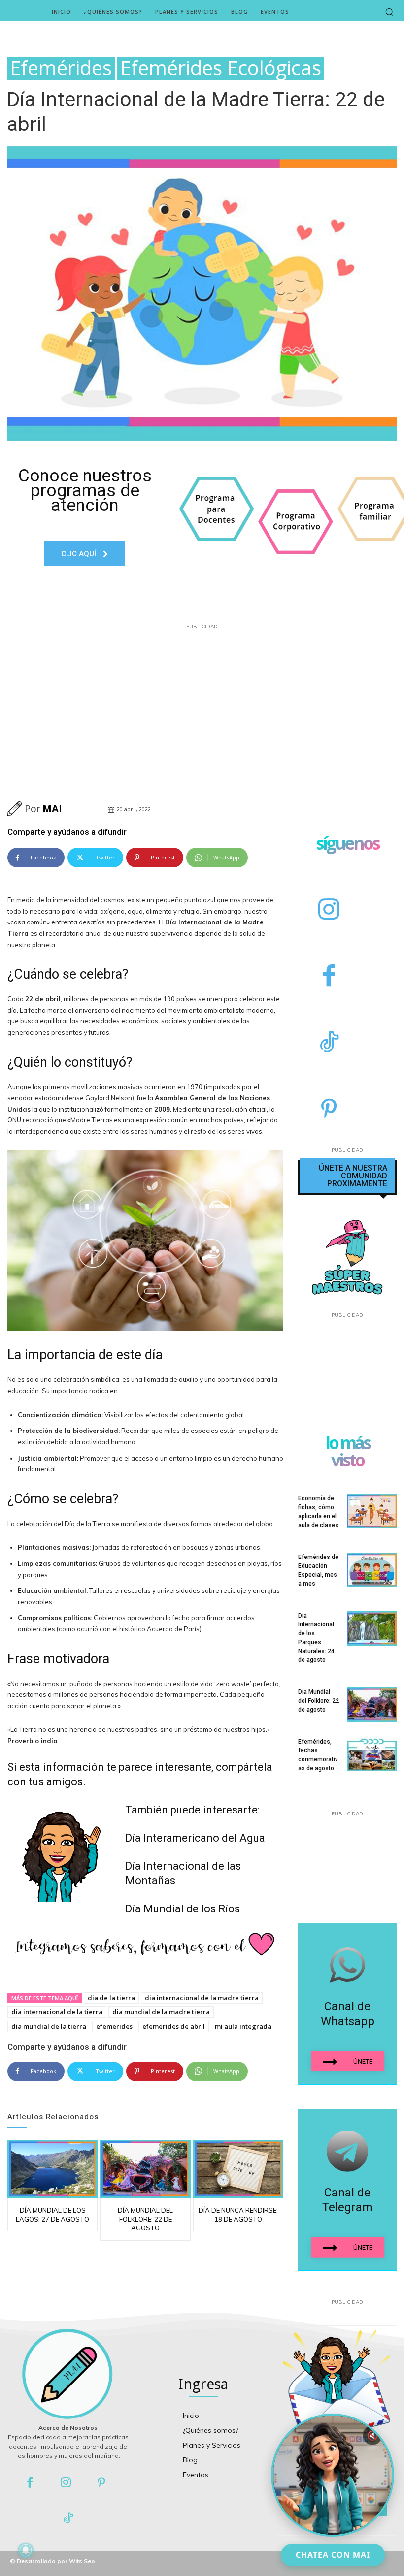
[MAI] (16, 809)
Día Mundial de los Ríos (183, 1909)
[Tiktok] (68, 2519)
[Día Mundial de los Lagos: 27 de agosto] (52, 2169)
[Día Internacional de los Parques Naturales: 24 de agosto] (372, 1628)
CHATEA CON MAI (333, 2555)
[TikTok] (329, 1043)
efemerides (114, 2026)
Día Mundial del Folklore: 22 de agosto (145, 2219)
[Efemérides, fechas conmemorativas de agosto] (372, 1754)
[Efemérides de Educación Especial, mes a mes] (372, 1570)
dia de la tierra (111, 1998)
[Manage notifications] (26, 2550)
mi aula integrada (243, 2026)
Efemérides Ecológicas (221, 68)
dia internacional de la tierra (57, 2012)
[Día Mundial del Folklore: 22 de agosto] (145, 2169)
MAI (52, 809)
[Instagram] (329, 910)
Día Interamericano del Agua (195, 1838)
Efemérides (61, 68)
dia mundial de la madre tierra (161, 2012)
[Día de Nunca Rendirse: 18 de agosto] (238, 2169)
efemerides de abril (174, 2026)
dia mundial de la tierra (49, 2026)
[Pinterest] (329, 1110)
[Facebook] (329, 977)
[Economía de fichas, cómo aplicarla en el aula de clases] (372, 1511)
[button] (389, 12)
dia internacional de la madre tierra (202, 1998)
